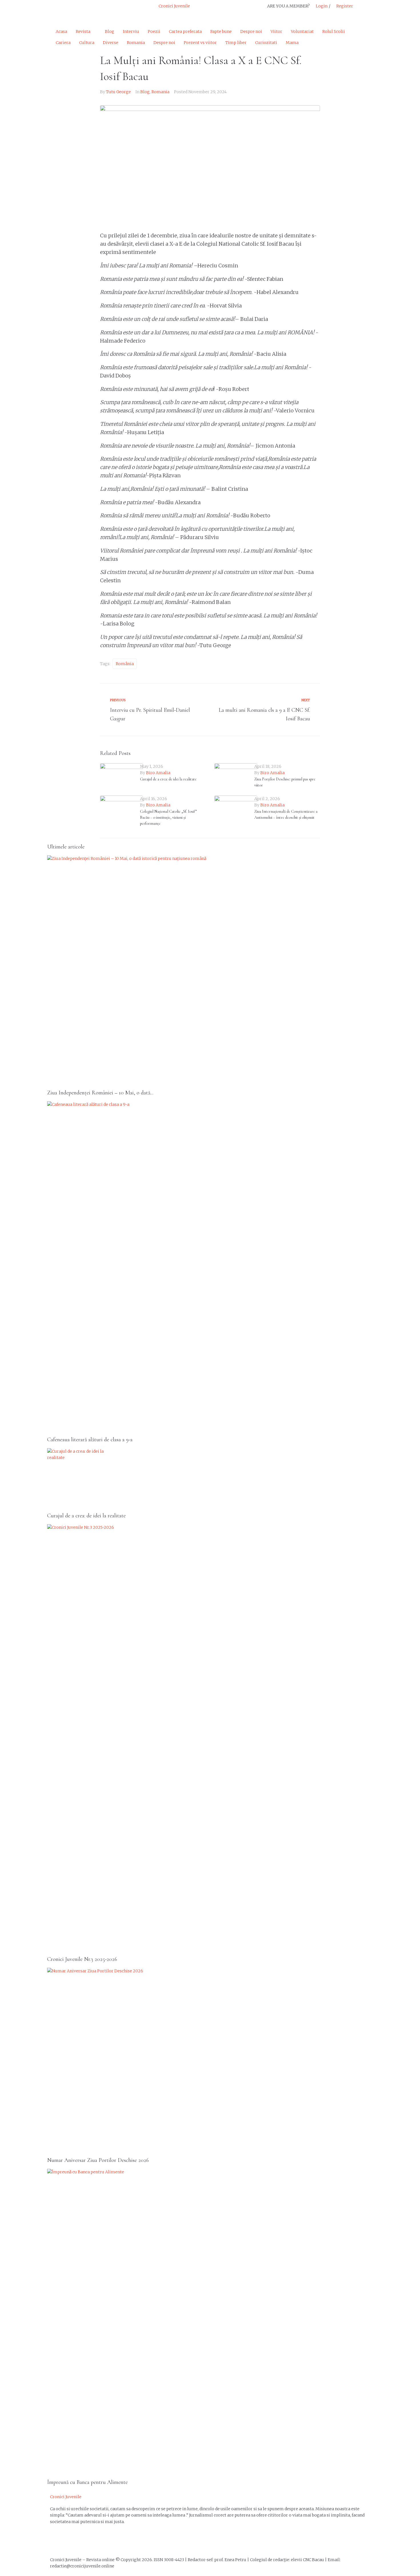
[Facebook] (57, 2542)
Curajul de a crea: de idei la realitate (168, 779)
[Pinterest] (103, 10)
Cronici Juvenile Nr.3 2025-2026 (82, 1959)
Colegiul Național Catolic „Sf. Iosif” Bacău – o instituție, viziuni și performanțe (168, 817)
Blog (145, 92)
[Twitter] (72, 10)
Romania (160, 92)
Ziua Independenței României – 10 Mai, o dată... (100, 1093)
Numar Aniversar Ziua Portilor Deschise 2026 (98, 2160)
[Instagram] (87, 10)
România (125, 664)
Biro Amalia (158, 773)
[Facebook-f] (57, 10)
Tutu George (118, 92)
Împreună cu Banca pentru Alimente (87, 2482)
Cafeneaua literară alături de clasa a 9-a (90, 1440)
